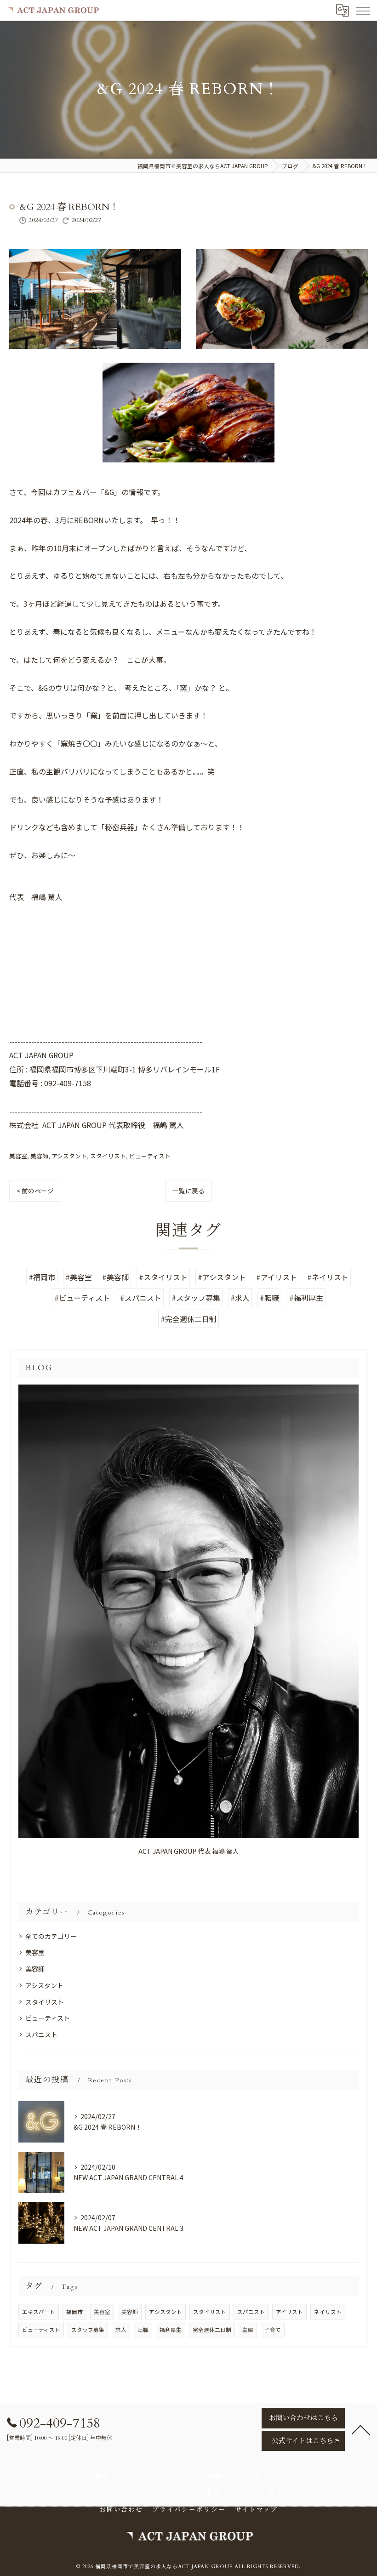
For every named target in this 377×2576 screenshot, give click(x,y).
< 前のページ (35, 1191)
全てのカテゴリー (51, 1936)
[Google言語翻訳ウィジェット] (342, 10)
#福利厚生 (306, 1298)
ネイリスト (328, 2312)
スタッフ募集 (88, 2330)
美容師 (39, 1156)
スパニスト (41, 2035)
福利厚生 (171, 2330)
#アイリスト (277, 1277)
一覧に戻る (188, 1191)
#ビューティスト (82, 1298)
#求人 (240, 1298)
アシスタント (69, 1156)
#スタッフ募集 (196, 1298)
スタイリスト (108, 1156)
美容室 (18, 1156)
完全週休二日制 (212, 2330)
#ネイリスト (328, 1277)
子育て (273, 2330)
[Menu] (363, 10)
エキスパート (39, 2312)
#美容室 (79, 1277)
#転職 (269, 1298)
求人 (121, 2330)
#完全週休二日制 (188, 1319)
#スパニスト (141, 1298)
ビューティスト (150, 1156)
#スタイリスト (163, 1277)
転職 (143, 2330)
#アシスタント (222, 1277)
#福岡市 (42, 1277)
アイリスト (289, 2312)
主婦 (248, 2330)
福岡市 (74, 2312)
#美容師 (115, 1277)
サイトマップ (257, 2510)
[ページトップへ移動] (361, 2429)
